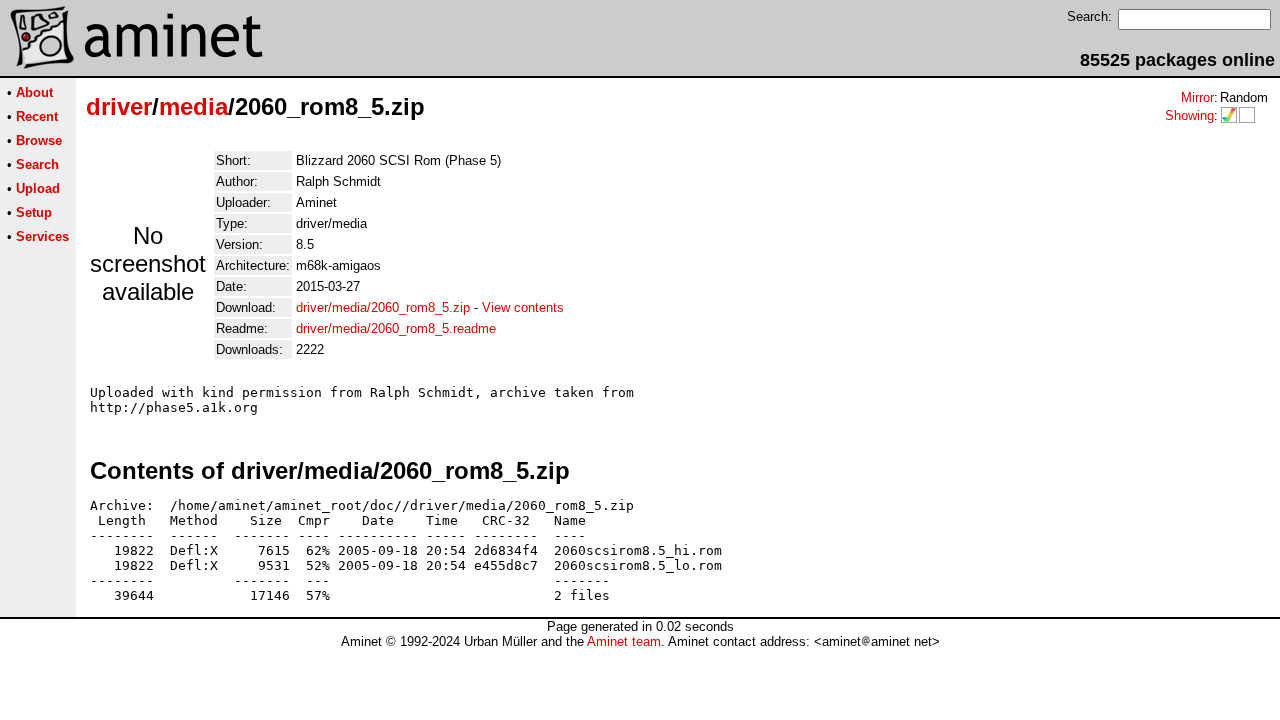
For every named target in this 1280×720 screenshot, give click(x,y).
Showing (1189, 115)
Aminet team (624, 641)
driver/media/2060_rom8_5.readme (396, 328)
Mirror (1197, 97)
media (193, 106)
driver (119, 106)
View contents (523, 307)
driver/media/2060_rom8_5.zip (383, 307)
